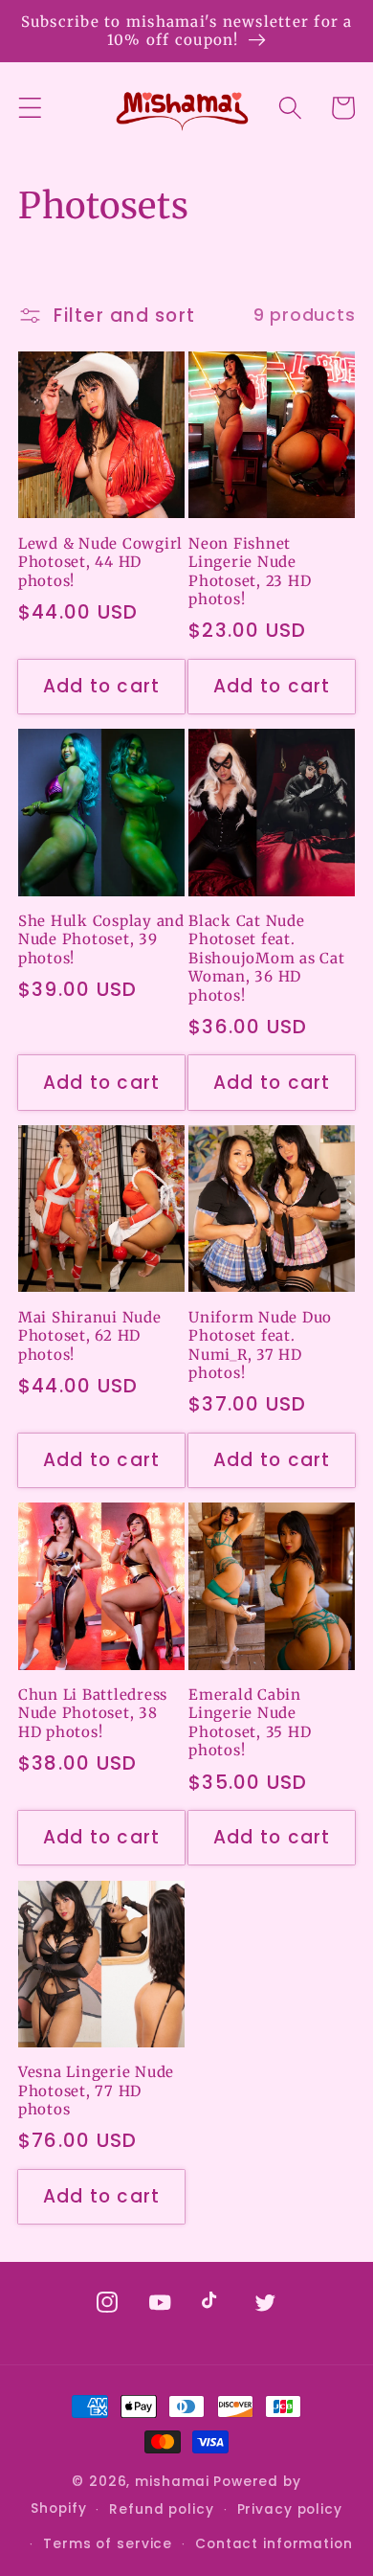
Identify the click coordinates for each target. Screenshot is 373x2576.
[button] (30, 108)
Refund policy (161, 2509)
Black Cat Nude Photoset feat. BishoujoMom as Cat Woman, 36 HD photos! (267, 958)
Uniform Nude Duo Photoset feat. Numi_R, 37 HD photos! (260, 1345)
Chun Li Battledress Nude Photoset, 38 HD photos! (93, 1713)
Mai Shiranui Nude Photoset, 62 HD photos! (90, 1336)
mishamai (172, 2482)
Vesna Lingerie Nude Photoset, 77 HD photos (96, 2090)
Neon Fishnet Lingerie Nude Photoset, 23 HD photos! (250, 572)
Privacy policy (290, 2509)
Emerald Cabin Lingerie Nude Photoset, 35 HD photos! (250, 1723)
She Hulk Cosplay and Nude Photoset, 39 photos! (101, 939)
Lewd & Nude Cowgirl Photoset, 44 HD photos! (100, 562)
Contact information (274, 2544)
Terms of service (108, 2544)
